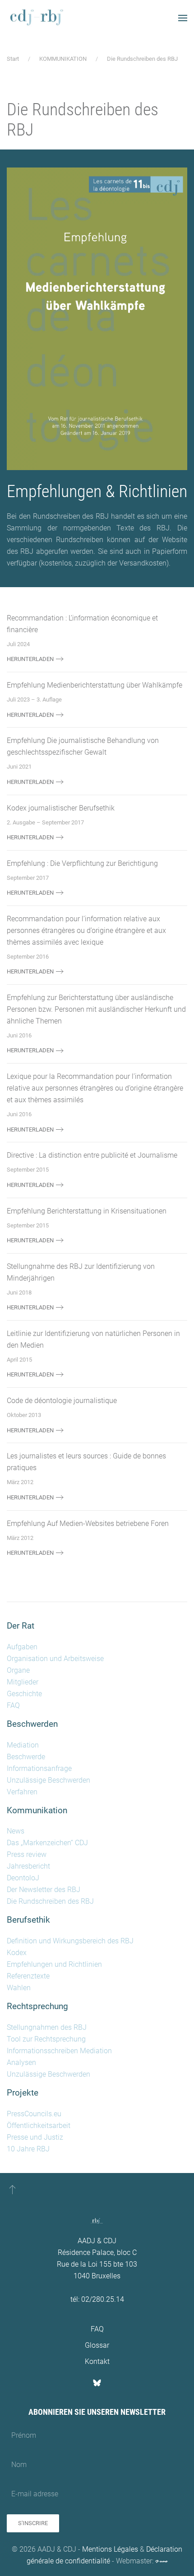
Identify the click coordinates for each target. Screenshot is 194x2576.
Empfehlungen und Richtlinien (54, 1964)
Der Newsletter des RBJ (44, 1890)
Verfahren (22, 1792)
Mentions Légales (110, 2549)
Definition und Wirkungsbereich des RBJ (70, 1941)
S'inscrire (33, 2523)
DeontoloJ (23, 1878)
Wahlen (19, 1988)
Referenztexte (28, 1976)
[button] (183, 18)
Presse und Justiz (35, 2137)
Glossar (97, 2345)
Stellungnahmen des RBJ (47, 2027)
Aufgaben (22, 1647)
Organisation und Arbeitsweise (55, 1659)
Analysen (21, 2062)
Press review (27, 1854)
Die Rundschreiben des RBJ (50, 1901)
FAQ (13, 1705)
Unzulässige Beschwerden (48, 1780)
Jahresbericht (28, 1866)
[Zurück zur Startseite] (36, 18)
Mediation (23, 1745)
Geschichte (24, 1694)
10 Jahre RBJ (28, 2149)
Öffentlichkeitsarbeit (39, 2126)
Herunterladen (30, 659)
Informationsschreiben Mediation (59, 2051)
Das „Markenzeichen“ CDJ (47, 1843)
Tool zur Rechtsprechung (46, 2039)
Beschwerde (26, 1757)
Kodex (17, 1953)
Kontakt (97, 2361)
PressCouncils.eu (34, 2114)
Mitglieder (23, 1682)
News (16, 1831)
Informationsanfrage (39, 1768)
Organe (18, 1670)
